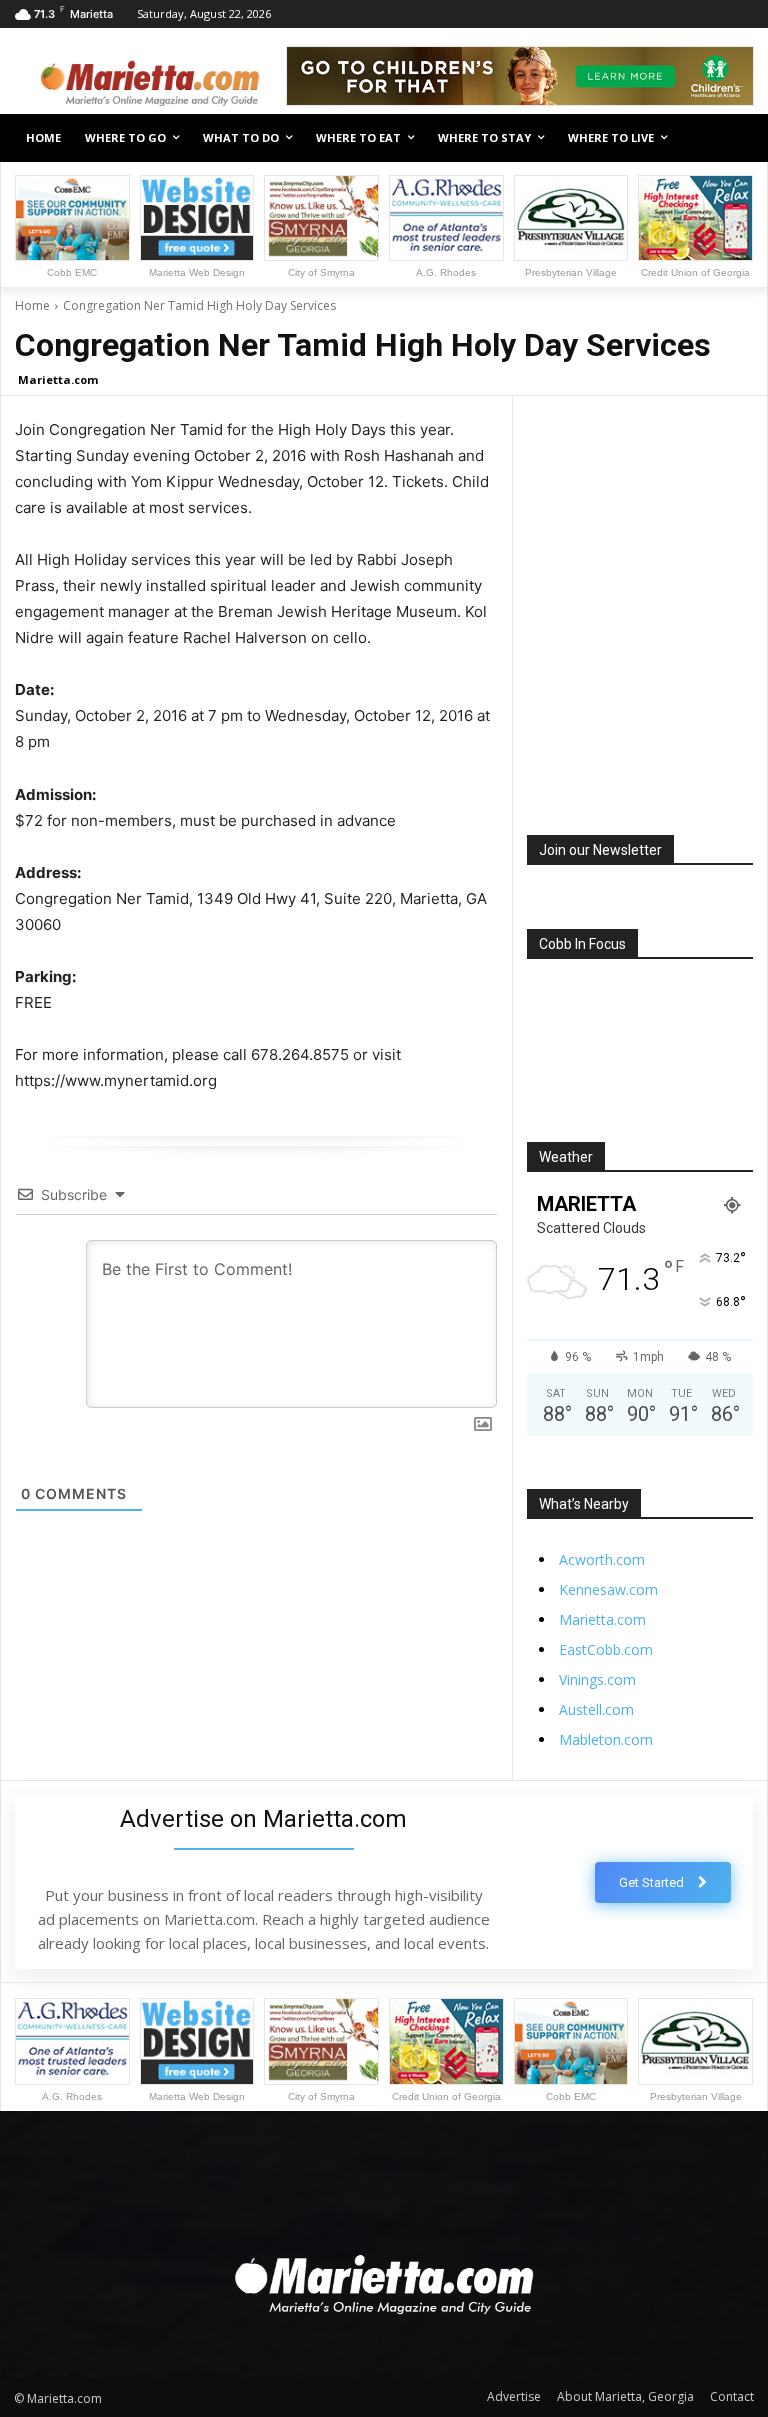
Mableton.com (606, 1739)
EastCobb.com (606, 1649)
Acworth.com (602, 1559)
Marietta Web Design (197, 272)
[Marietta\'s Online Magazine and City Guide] (150, 78)
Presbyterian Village (571, 272)
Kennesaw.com (608, 1589)
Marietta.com (58, 379)
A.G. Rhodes (446, 272)
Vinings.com (597, 1679)
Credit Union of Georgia (695, 272)
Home (32, 305)
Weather (566, 1157)
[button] (730, 138)
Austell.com (596, 1709)
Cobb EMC (72, 272)
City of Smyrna (321, 272)
